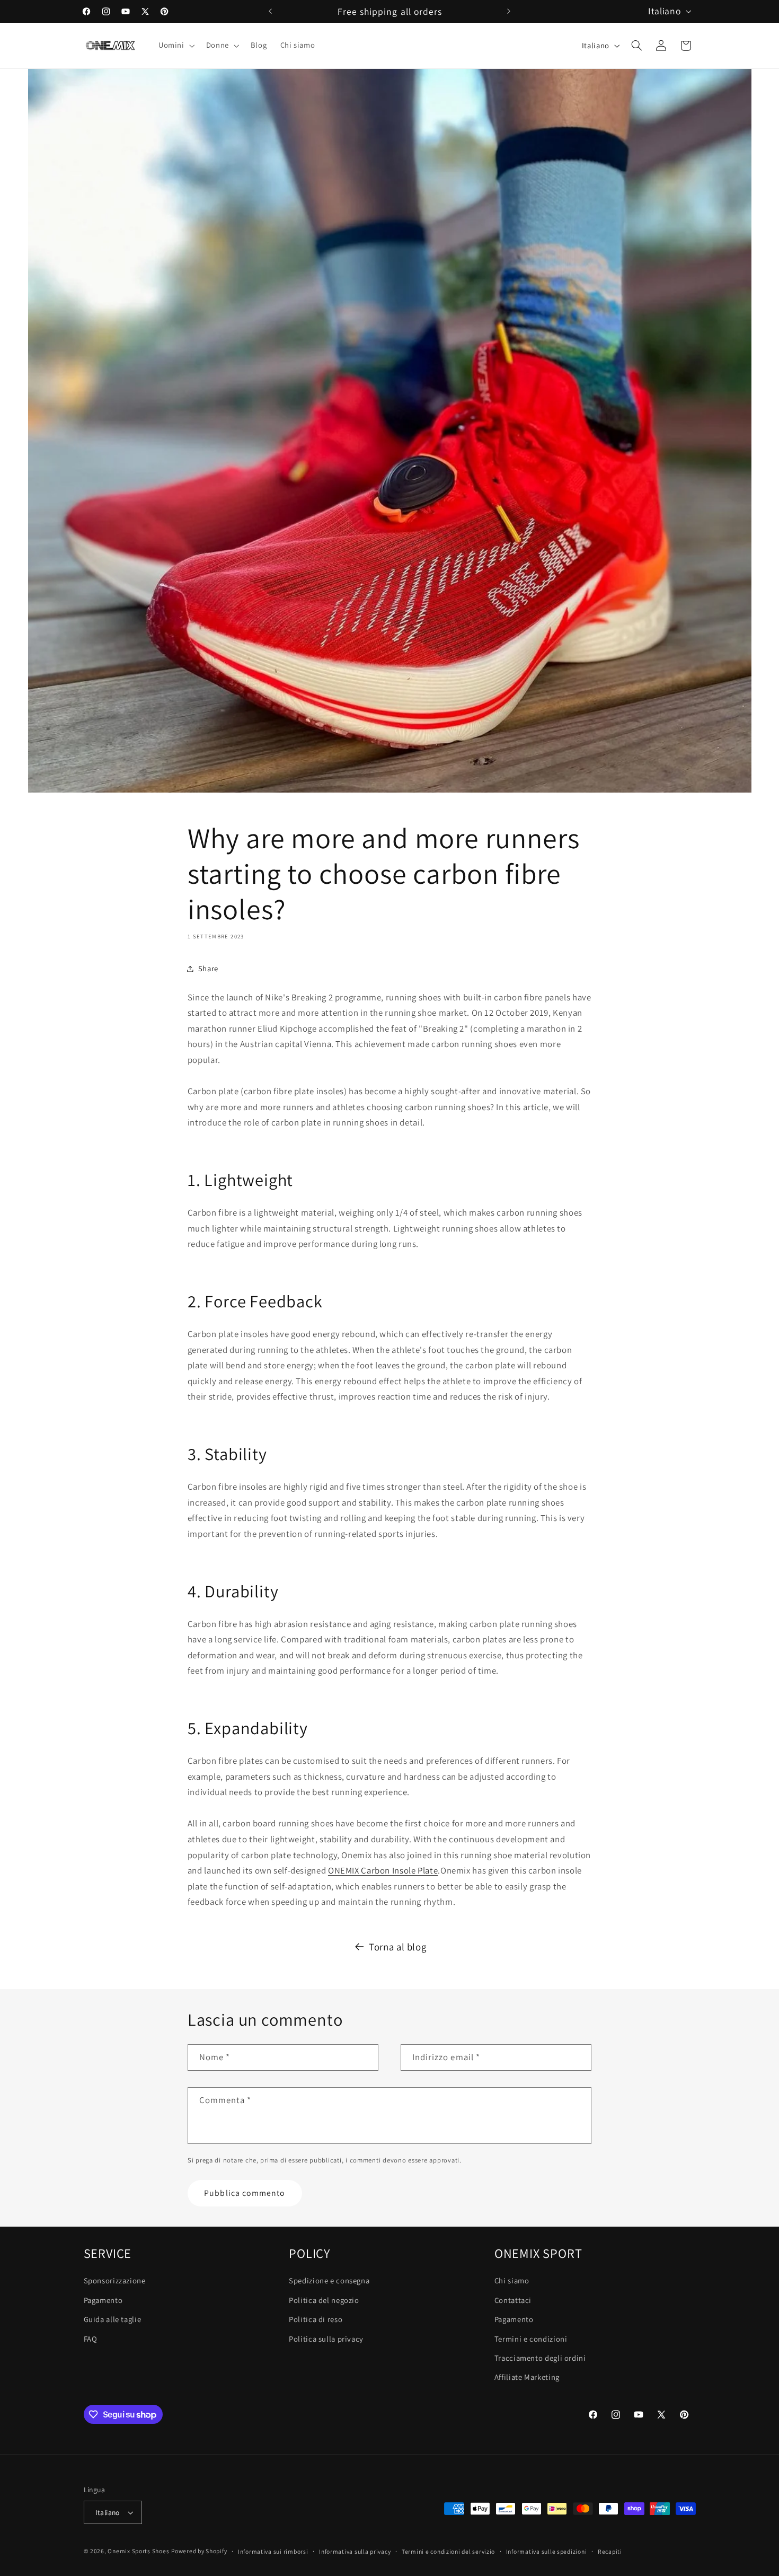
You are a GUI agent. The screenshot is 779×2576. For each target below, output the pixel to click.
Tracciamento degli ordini (540, 2357)
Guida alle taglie (113, 2319)
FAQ (91, 2338)
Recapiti (610, 2551)
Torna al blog (397, 1947)
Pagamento (103, 2300)
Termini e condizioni (531, 2338)
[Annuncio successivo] (509, 11)
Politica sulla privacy (326, 2338)
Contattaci (513, 2300)
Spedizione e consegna (329, 2280)
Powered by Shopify (199, 2551)
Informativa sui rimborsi (273, 2551)
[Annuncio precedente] (270, 11)
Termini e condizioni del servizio (448, 2551)
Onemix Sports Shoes (138, 2551)
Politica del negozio (324, 2300)
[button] (175, 46)
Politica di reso (316, 2319)
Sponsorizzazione (115, 2280)
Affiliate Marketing (527, 2377)
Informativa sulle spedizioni (547, 2551)
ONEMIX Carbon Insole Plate (383, 1870)
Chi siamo (512, 2280)
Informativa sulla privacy (355, 2551)
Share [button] (208, 968)
